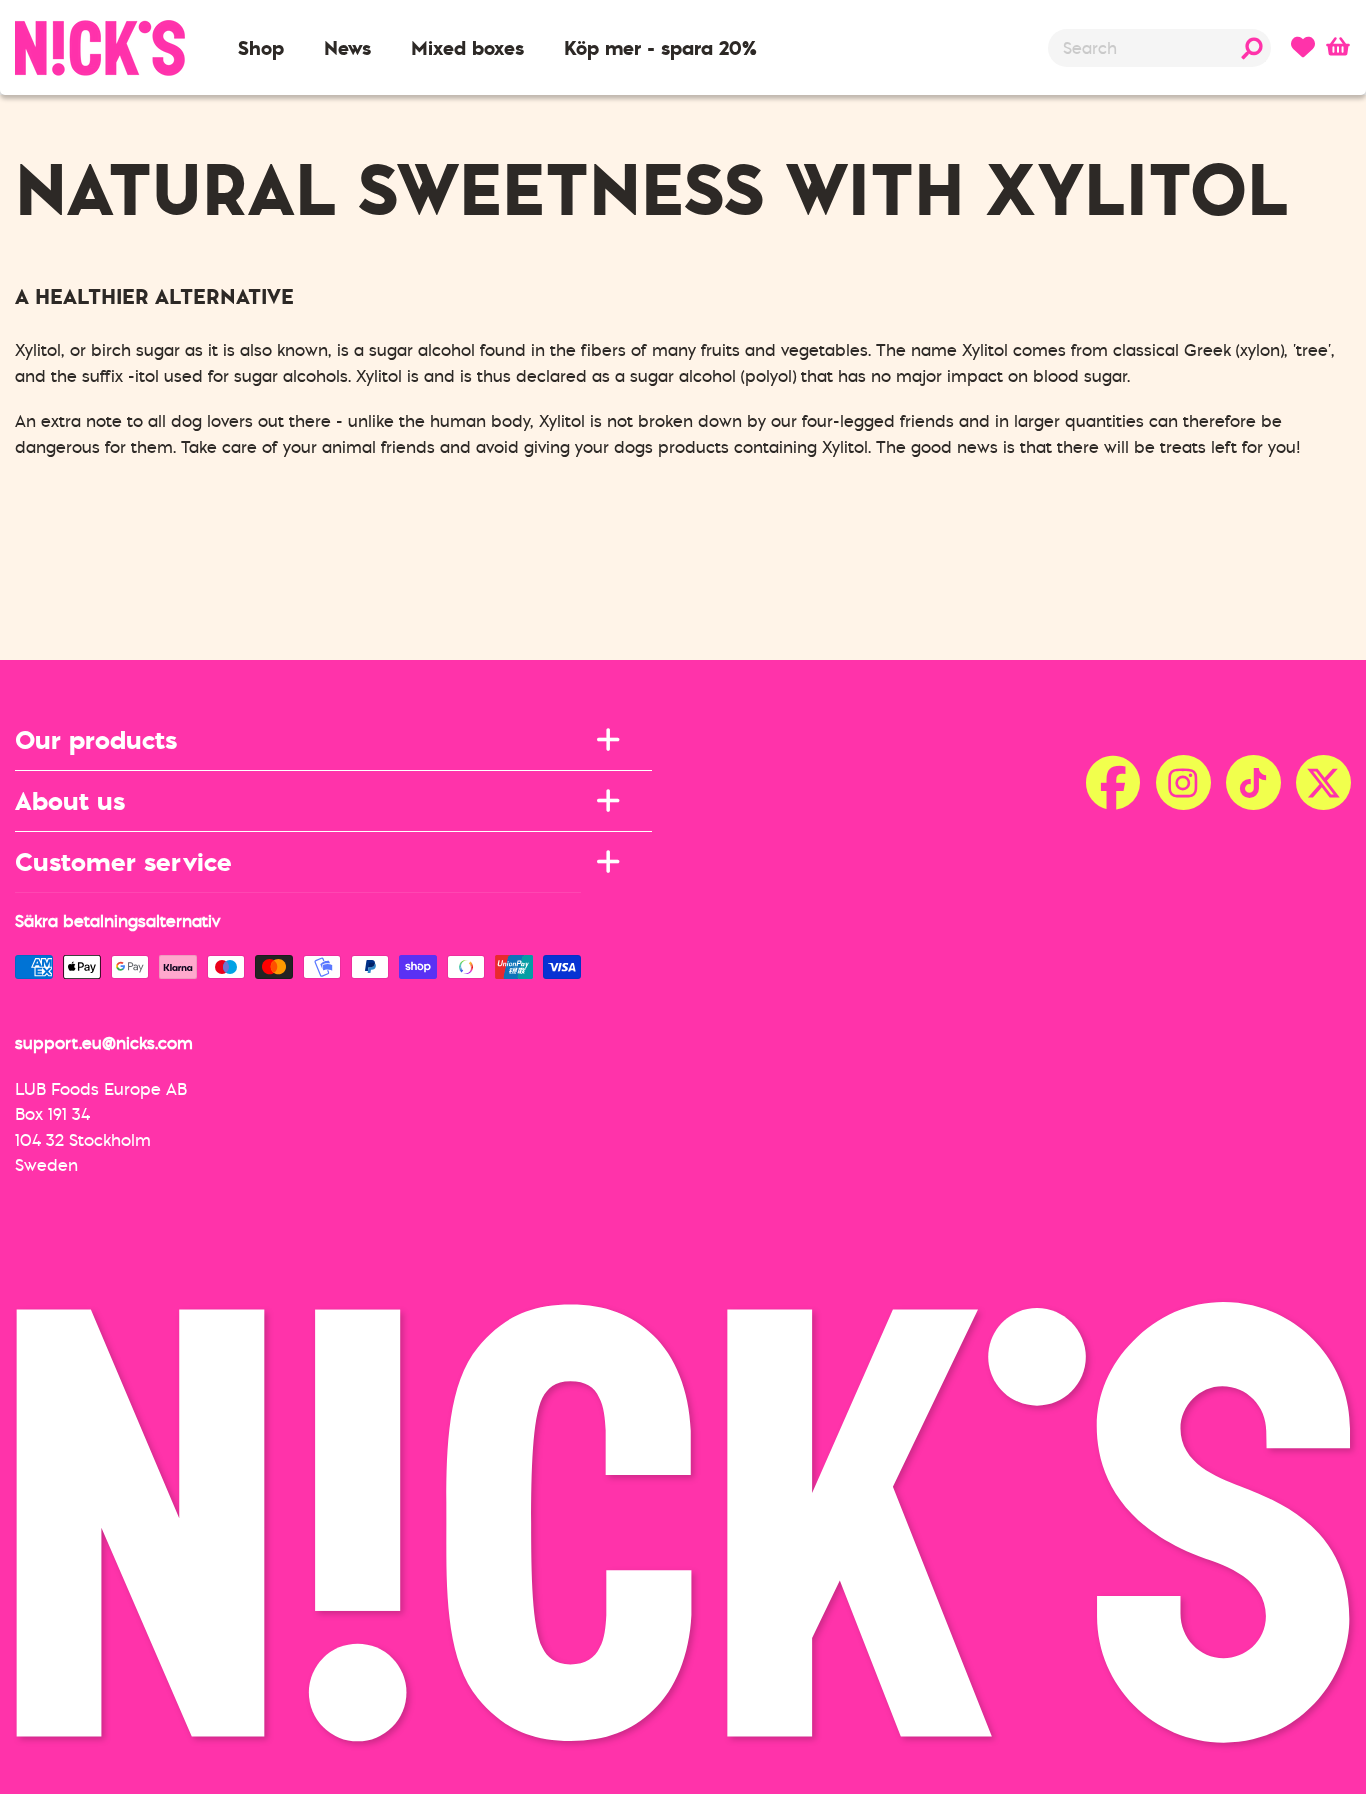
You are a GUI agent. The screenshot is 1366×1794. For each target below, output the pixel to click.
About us (70, 800)
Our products (96, 739)
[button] (261, 48)
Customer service (123, 861)
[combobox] (1159, 48)
